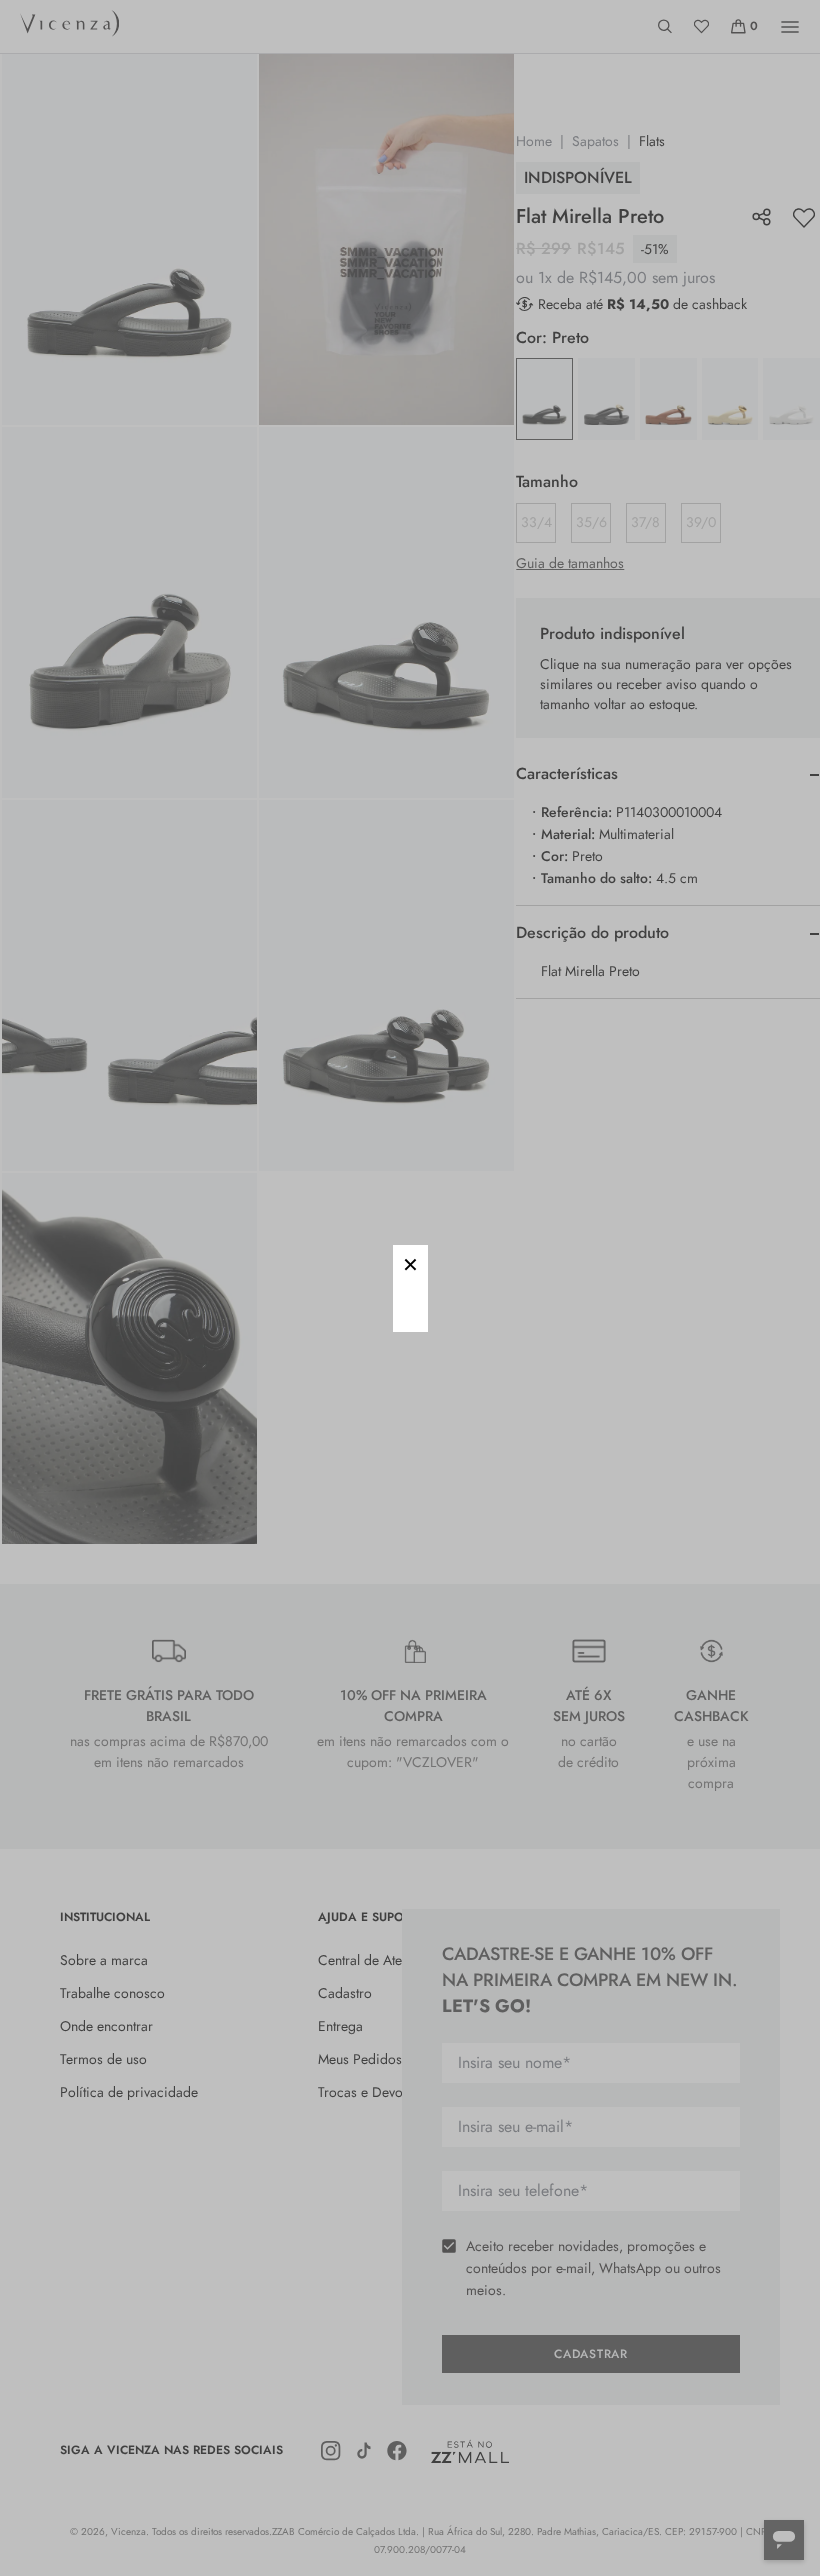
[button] (410, 1262)
